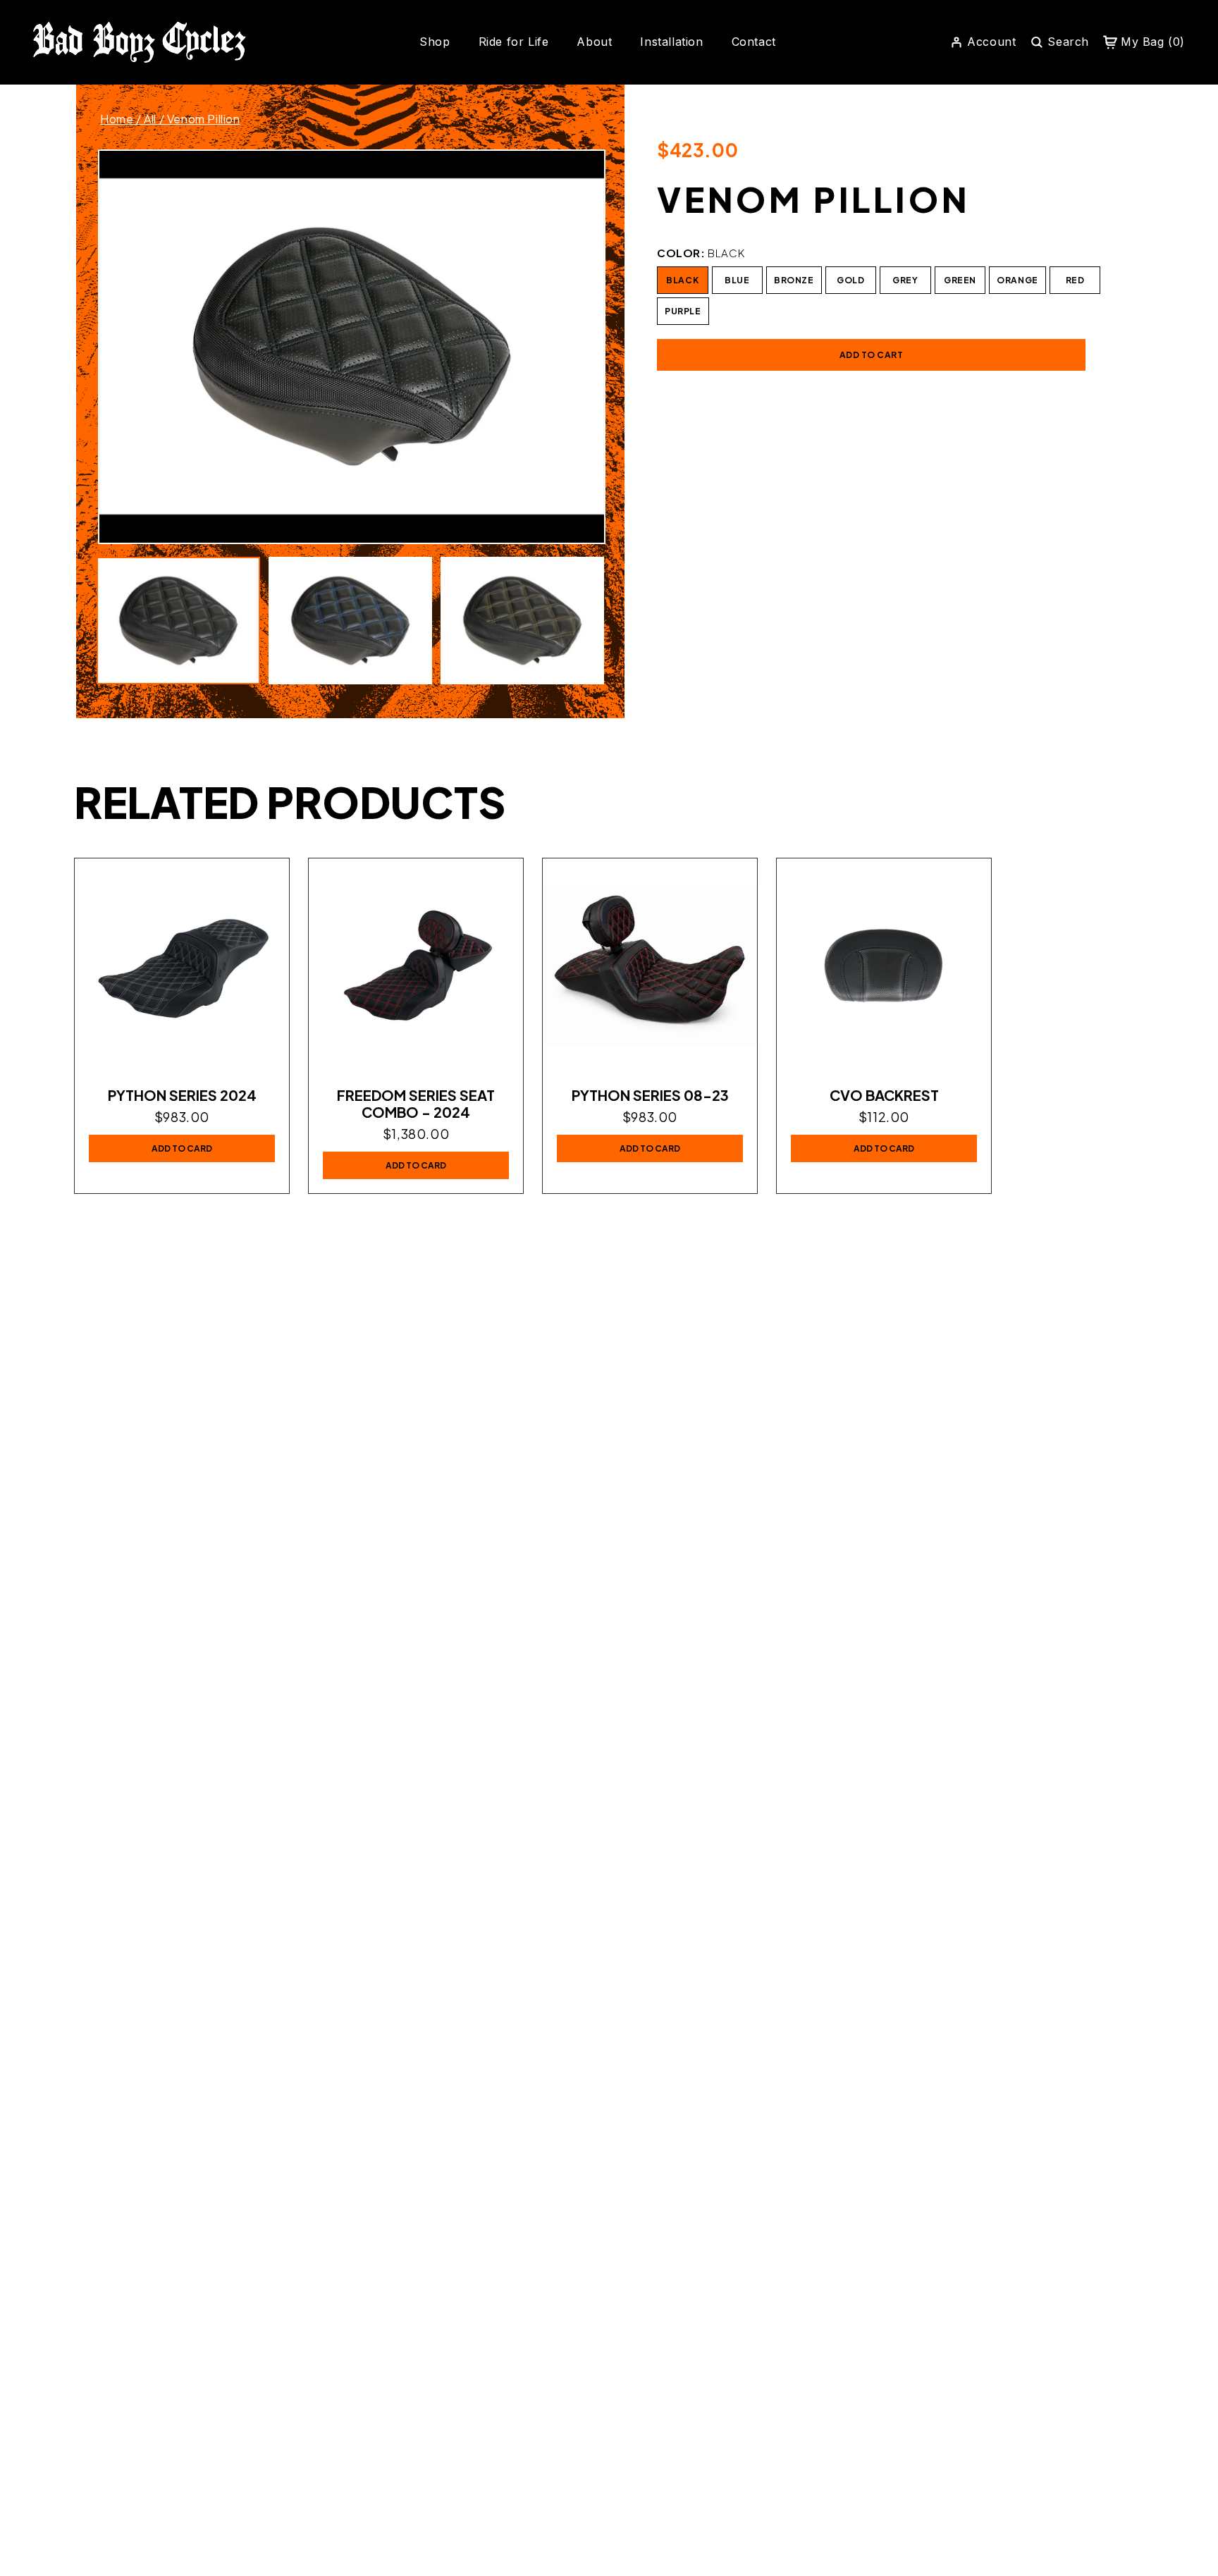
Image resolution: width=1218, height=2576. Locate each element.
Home (117, 119)
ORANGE (1017, 280)
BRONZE (794, 280)
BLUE (737, 280)
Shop (435, 42)
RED (1075, 280)
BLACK (682, 280)
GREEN (960, 280)
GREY (905, 280)
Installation (671, 42)
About (594, 42)
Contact (754, 42)
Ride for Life (514, 42)
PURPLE (683, 311)
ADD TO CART (872, 355)
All (150, 119)
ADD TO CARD (182, 1148)
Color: (701, 253)
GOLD (850, 280)
